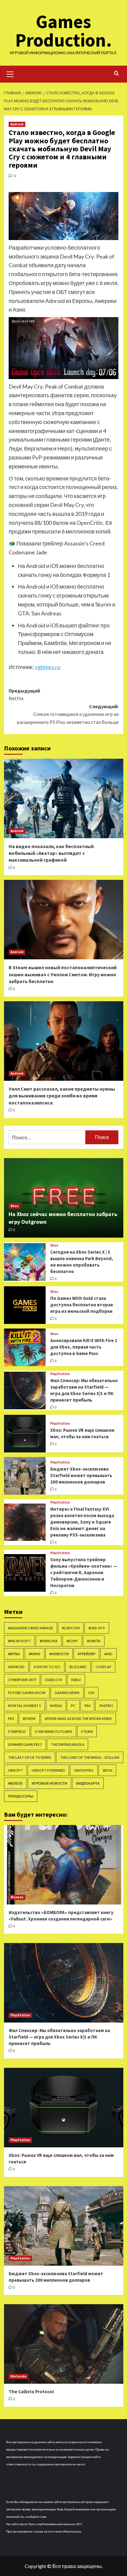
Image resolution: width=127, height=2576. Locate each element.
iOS (91, 1693)
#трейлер (86, 1654)
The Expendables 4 (68, 1744)
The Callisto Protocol (31, 2392)
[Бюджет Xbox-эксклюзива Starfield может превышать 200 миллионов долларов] (25, 1476)
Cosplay (103, 1667)
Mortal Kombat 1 (25, 1706)
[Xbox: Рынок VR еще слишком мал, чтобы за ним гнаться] (25, 1434)
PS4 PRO (106, 1706)
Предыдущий (24, 695)
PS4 (87, 1706)
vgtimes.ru (48, 667)
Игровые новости (49, 1783)
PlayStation (60, 1374)
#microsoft (19, 1641)
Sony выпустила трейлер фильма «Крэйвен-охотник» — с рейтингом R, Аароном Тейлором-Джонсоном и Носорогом (84, 1572)
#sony (72, 1641)
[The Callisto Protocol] (64, 2344)
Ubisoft (15, 1770)
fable (76, 1680)
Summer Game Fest (25, 1744)
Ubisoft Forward (48, 1770)
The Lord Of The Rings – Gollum (90, 1757)
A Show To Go (47, 1667)
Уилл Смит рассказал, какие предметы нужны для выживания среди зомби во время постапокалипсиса (62, 1096)
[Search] (116, 73)
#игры (14, 1654)
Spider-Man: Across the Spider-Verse (78, 1719)
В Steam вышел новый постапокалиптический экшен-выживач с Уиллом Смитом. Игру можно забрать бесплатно (63, 974)
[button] (10, 73)
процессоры (21, 1796)
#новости (59, 1654)
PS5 (11, 1719)
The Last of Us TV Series (30, 1757)
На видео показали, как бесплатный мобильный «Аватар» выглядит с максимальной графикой (51, 853)
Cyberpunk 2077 (22, 1680)
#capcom (71, 1628)
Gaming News (67, 1693)
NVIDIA (56, 1706)
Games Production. (63, 31)
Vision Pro (84, 1770)
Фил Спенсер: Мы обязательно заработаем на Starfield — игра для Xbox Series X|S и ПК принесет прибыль (59, 2037)
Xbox (14, 1206)
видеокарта (88, 1783)
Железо (15, 1783)
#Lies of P (97, 1628)
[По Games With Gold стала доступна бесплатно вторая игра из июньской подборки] (25, 1305)
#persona (49, 1641)
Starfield (17, 1731)
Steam (87, 1731)
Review (29, 1719)
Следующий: (68, 714)
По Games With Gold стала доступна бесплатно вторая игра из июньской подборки (82, 1305)
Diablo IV (54, 1680)
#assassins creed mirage (31, 1628)
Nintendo (18, 2376)
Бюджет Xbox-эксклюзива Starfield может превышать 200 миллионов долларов (81, 1475)
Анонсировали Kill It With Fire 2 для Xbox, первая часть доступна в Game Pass (84, 1347)
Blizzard (78, 1667)
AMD (108, 1654)
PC (73, 1706)
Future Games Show (27, 1693)
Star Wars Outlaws (53, 1731)
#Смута (94, 1641)
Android (17, 124)
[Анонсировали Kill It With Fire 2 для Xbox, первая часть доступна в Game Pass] (25, 1347)
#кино (35, 1654)
